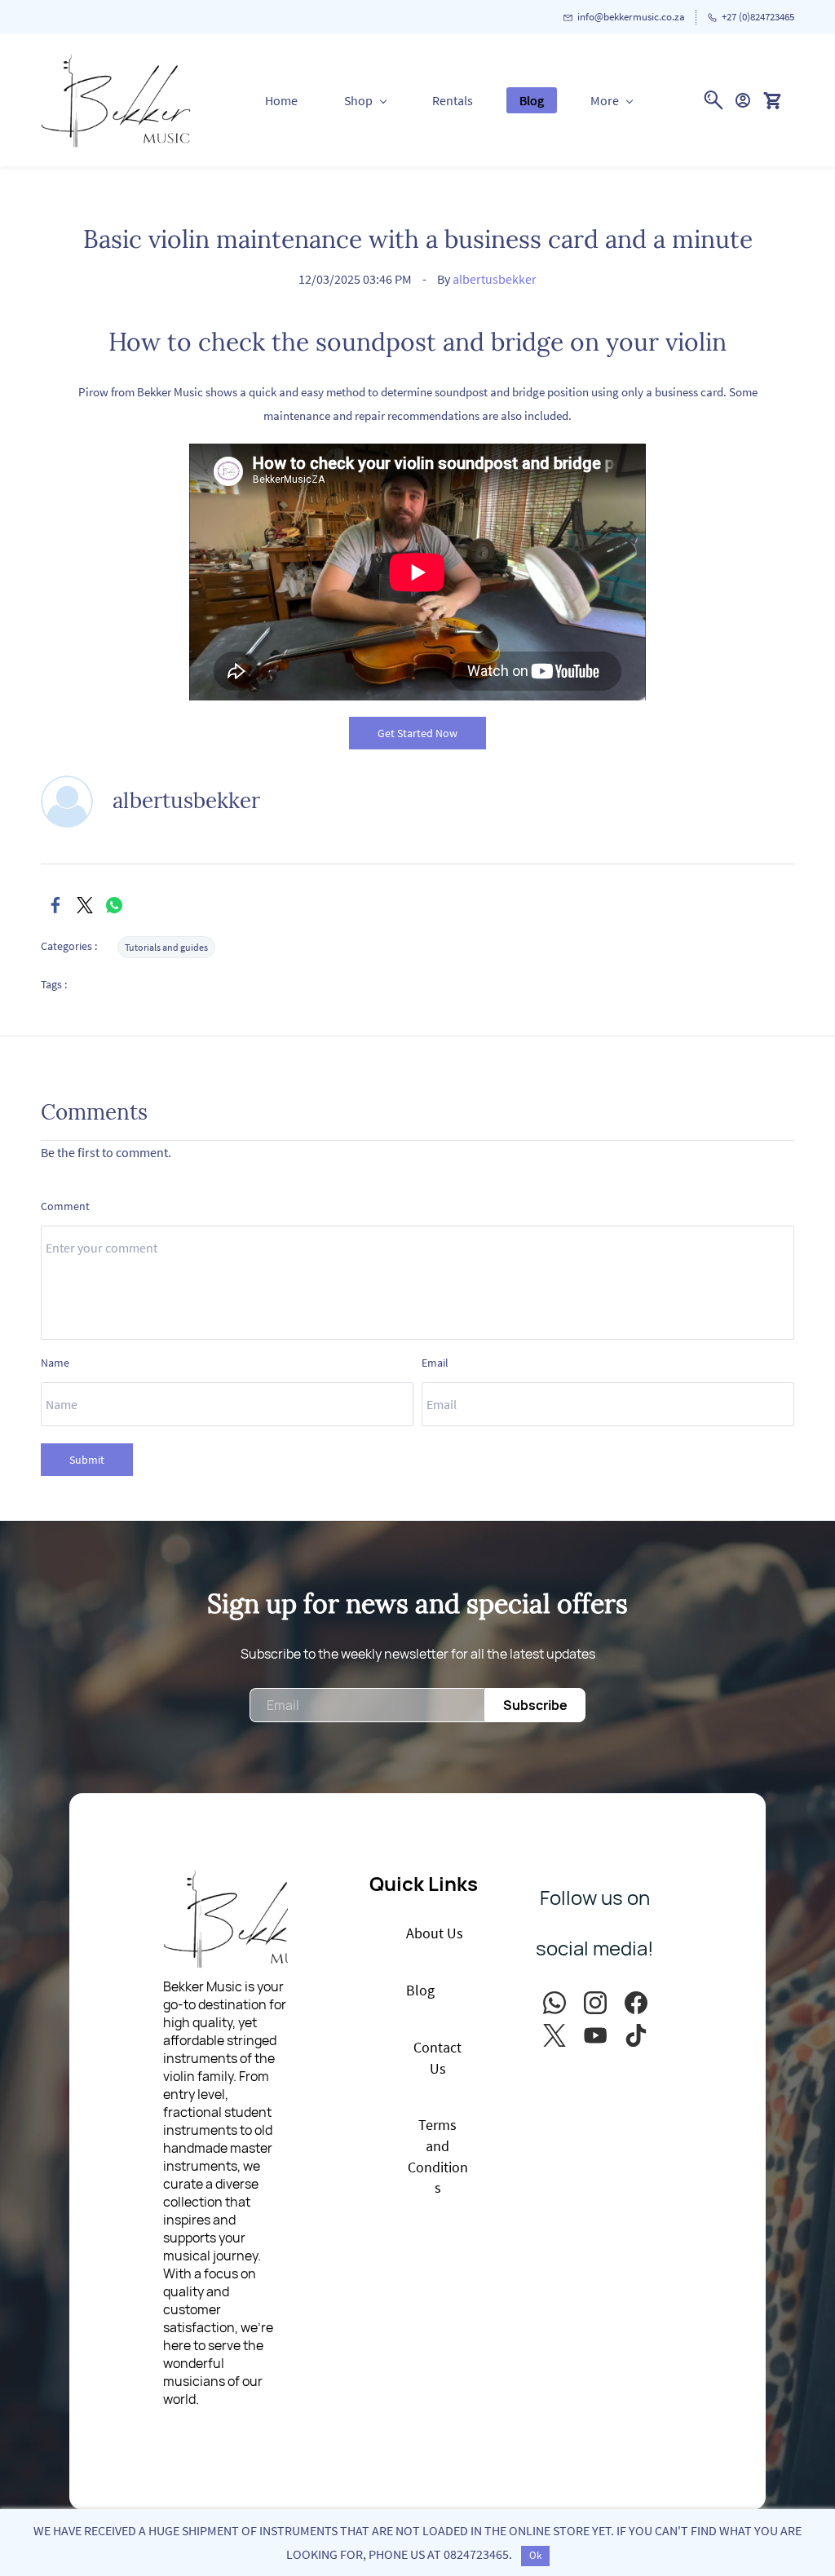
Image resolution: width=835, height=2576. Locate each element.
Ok (535, 2555)
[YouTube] (595, 2035)
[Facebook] (55, 905)
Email (435, 1363)
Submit (87, 1460)
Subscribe (535, 1705)
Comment (65, 1206)
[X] (85, 905)
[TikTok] (636, 2035)
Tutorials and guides (166, 947)
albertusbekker (495, 279)
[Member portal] (743, 100)
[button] (778, 100)
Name (55, 1363)
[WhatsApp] (114, 905)
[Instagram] (595, 2003)
